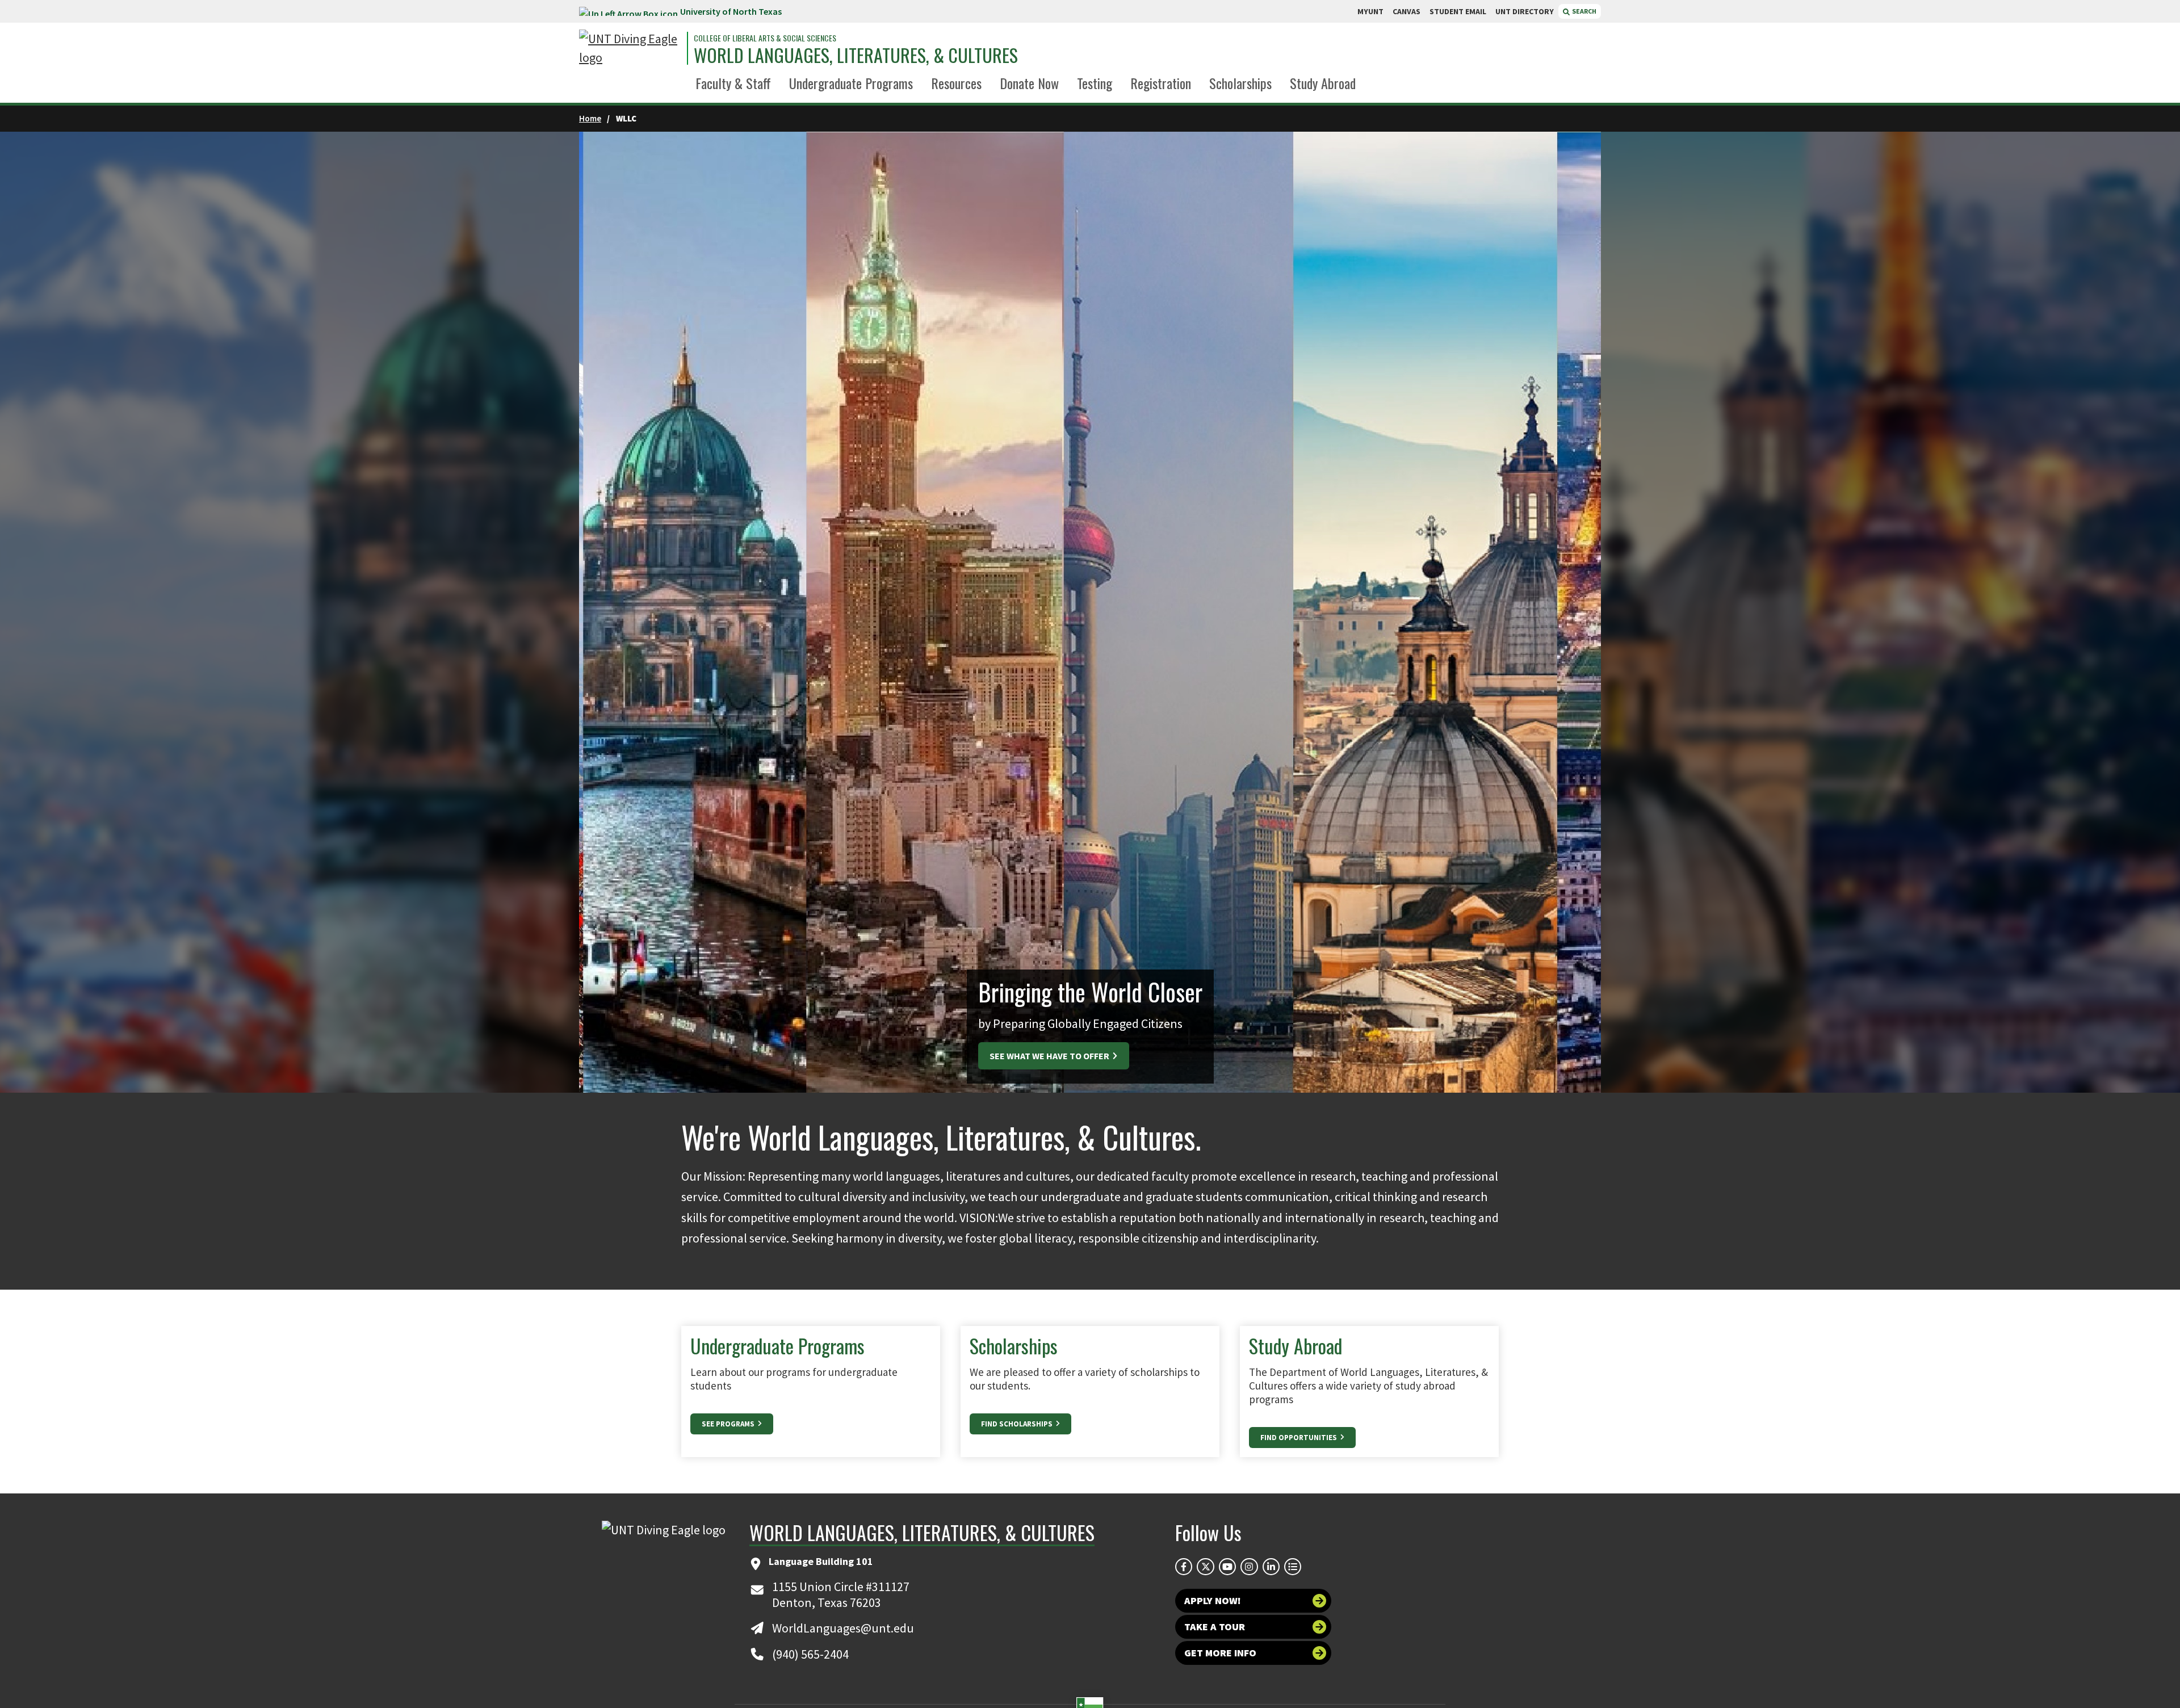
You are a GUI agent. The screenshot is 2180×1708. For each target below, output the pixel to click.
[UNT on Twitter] (1205, 1567)
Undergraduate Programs (851, 83)
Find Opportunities (1299, 1438)
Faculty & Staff (733, 83)
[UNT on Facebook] (1184, 1567)
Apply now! (1213, 1600)
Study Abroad (1323, 83)
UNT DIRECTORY (1525, 11)
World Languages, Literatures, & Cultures (856, 55)
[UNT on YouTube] (1227, 1567)
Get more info (1220, 1653)
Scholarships (1240, 83)
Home (590, 118)
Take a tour (1215, 1627)
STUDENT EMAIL (1458, 11)
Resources (956, 83)
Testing (1095, 83)
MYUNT (1370, 11)
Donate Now (1029, 83)
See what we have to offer (1050, 1056)
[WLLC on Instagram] (1249, 1567)
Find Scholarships (1018, 1424)
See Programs (729, 1424)
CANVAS (1406, 11)
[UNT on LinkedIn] (1271, 1567)
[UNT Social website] (1293, 1567)
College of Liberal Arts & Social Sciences (765, 38)
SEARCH (1584, 11)
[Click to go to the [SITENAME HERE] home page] (630, 48)
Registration (1161, 83)
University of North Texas (731, 11)
